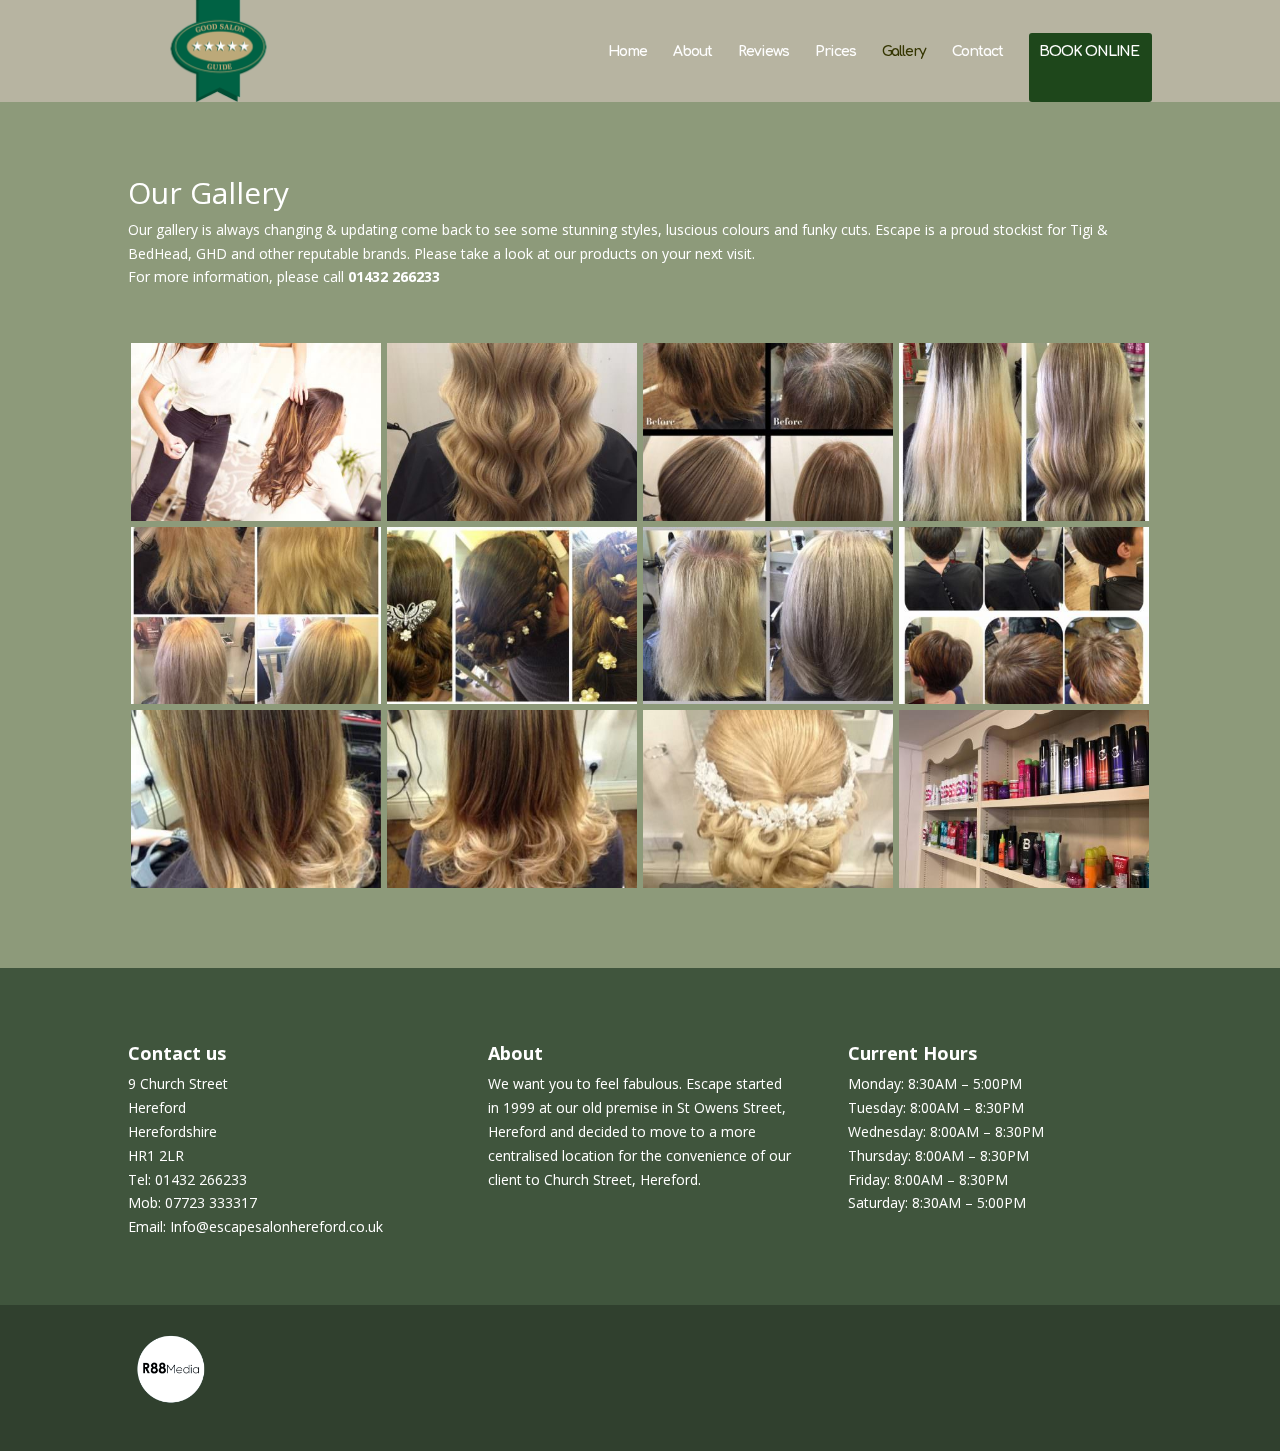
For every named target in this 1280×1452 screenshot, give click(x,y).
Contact (977, 52)
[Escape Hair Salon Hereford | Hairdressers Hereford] (1024, 515)
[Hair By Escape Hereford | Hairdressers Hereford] (256, 515)
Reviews (763, 52)
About (692, 52)
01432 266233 (394, 276)
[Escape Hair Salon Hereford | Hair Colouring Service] (512, 515)
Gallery (904, 52)
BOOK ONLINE (1089, 52)
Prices (835, 52)
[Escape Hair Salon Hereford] (1024, 882)
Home (627, 52)
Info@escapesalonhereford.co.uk (276, 1226)
